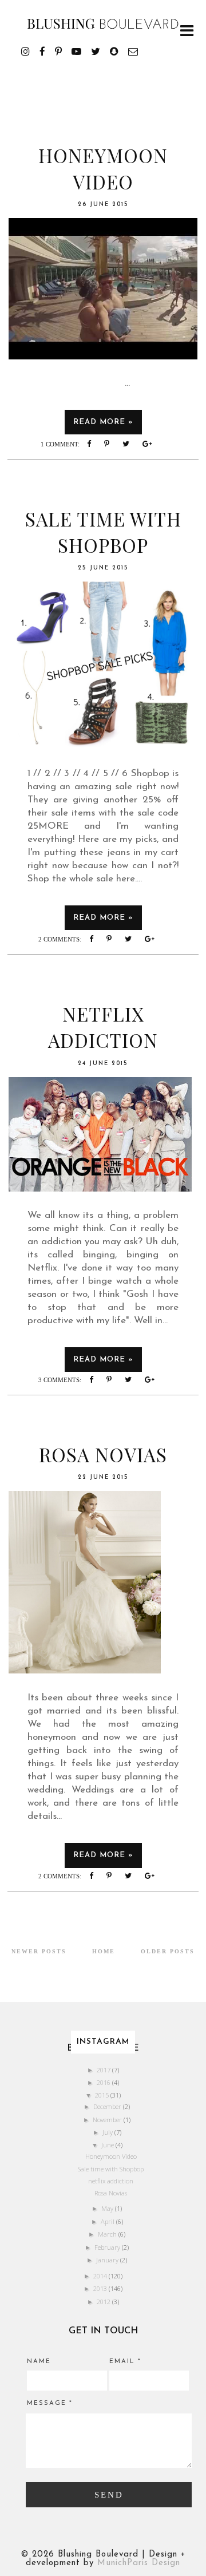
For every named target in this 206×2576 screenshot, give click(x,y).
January (108, 2260)
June (108, 2145)
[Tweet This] (129, 444)
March (108, 2234)
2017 (104, 2070)
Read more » (103, 422)
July (108, 2132)
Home (104, 1951)
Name (39, 2362)
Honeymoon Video (103, 168)
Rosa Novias (103, 1454)
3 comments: (61, 1380)
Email (125, 2362)
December (108, 2106)
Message (50, 2403)
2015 (103, 2095)
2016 (104, 2082)
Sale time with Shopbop (103, 532)
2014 (101, 2276)
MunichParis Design (139, 2563)
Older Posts (168, 1951)
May (108, 2208)
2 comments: (61, 939)
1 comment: (61, 444)
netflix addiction (103, 1027)
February (108, 2247)
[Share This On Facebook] (92, 444)
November (108, 2120)
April (108, 2221)
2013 (101, 2288)
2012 (104, 2302)
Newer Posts (39, 1951)
